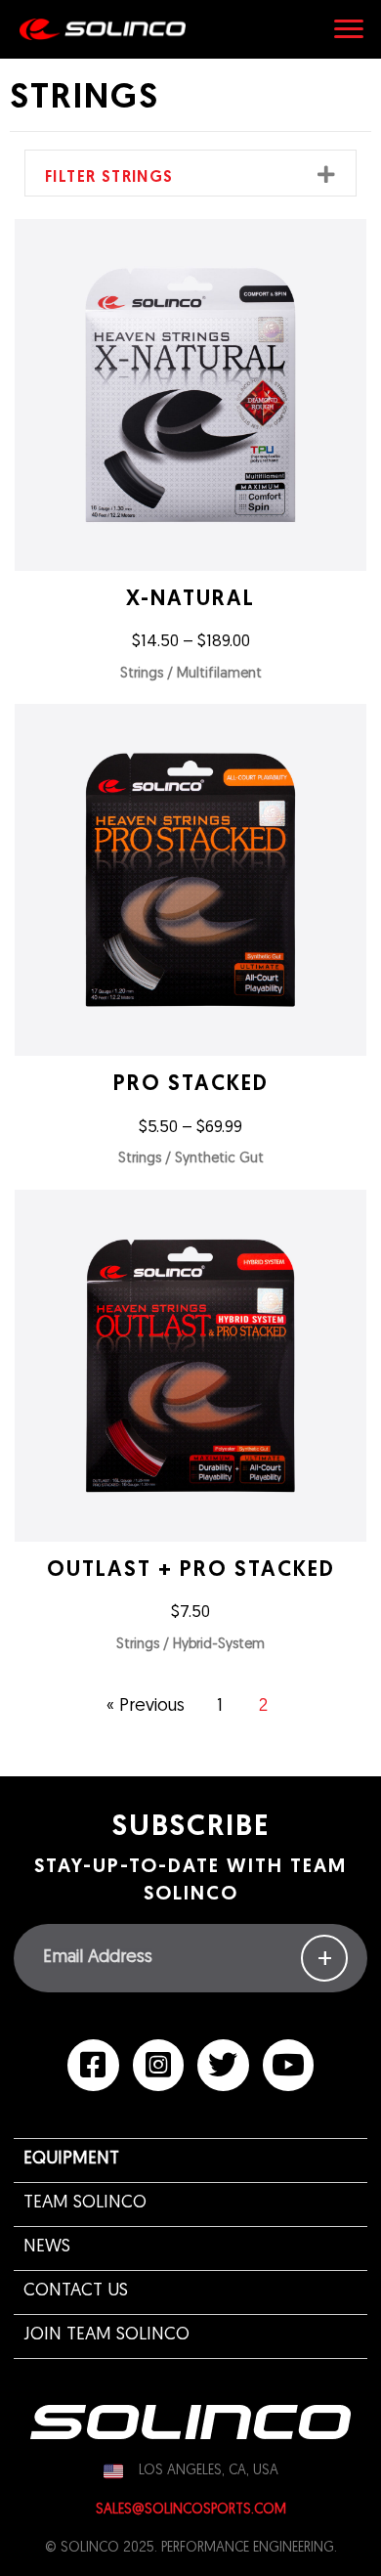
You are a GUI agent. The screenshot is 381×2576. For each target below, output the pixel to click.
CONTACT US (76, 2292)
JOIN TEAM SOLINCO (106, 2336)
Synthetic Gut (219, 1159)
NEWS (47, 2248)
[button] (327, 175)
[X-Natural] (190, 457)
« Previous (146, 1707)
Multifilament (219, 674)
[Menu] (349, 29)
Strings (142, 674)
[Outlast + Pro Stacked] (190, 1427)
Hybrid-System (219, 1645)
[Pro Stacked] (190, 941)
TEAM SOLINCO (85, 2204)
